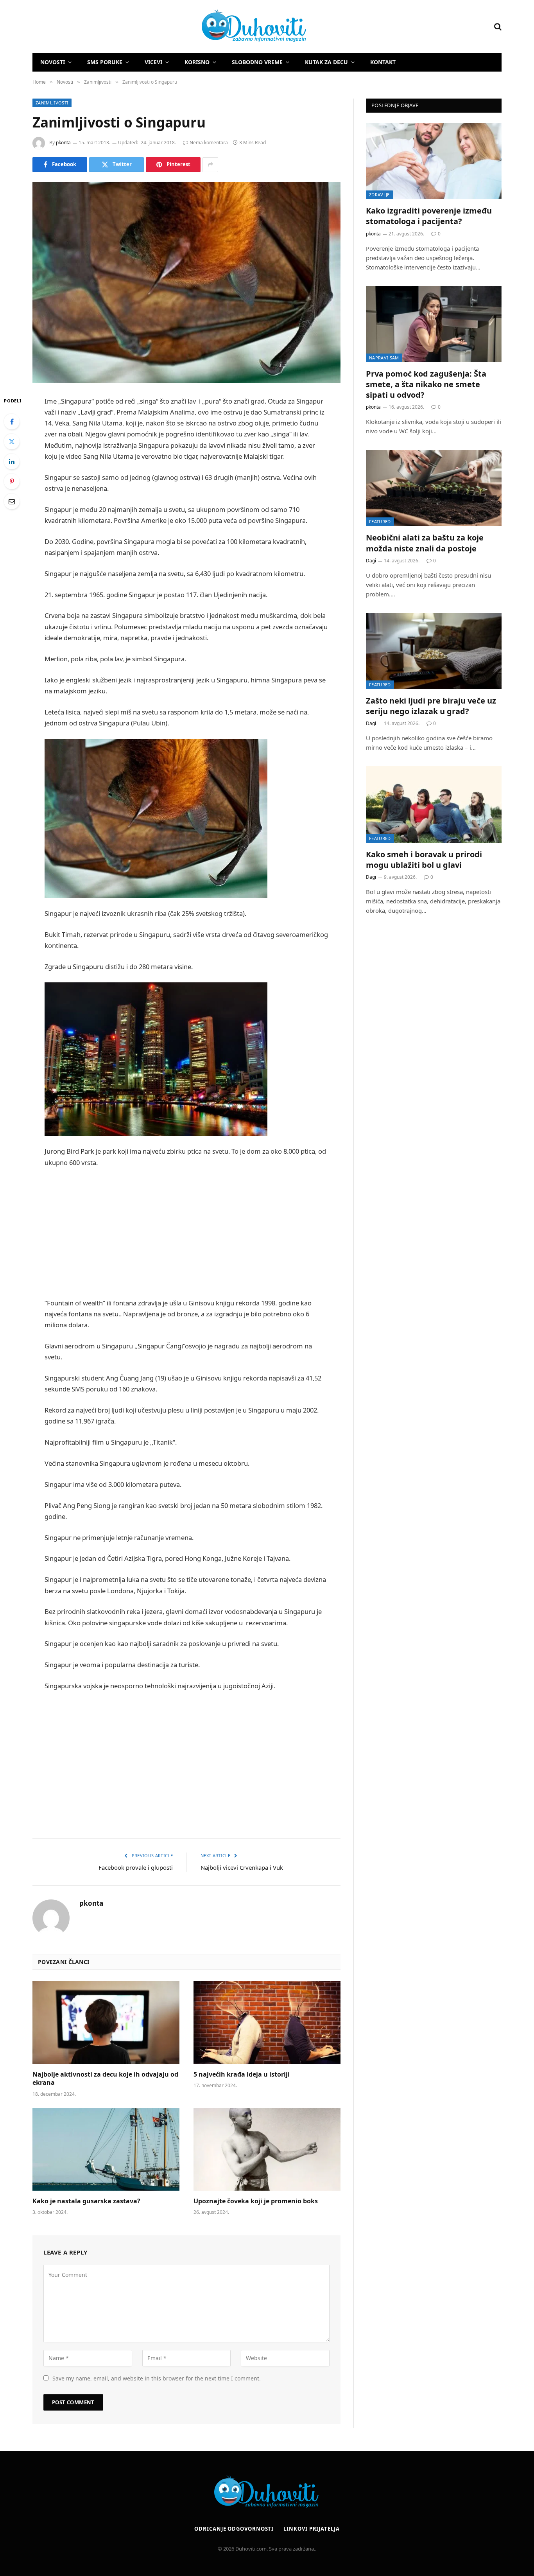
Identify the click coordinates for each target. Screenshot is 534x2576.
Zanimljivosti (52, 103)
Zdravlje (379, 195)
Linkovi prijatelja (311, 2529)
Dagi (371, 561)
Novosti (53, 62)
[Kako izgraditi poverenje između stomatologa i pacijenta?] (434, 161)
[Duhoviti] (170, 27)
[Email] (12, 501)
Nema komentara (209, 143)
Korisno (197, 62)
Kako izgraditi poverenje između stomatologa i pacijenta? (429, 216)
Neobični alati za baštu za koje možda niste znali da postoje (425, 543)
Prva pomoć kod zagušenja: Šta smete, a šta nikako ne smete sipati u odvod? (426, 384)
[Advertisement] (186, 1233)
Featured (380, 521)
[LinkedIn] (12, 461)
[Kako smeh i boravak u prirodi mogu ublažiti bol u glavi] (434, 804)
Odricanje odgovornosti (234, 2529)
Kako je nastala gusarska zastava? (86, 2201)
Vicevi (153, 62)
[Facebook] (12, 422)
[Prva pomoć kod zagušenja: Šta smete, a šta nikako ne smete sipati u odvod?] (434, 324)
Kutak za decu (326, 62)
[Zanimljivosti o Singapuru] (186, 283)
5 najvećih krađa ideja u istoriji (242, 2074)
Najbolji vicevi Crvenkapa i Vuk (242, 1867)
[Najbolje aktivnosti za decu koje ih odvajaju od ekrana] (106, 2023)
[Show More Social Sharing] (210, 165)
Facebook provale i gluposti (136, 1867)
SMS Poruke (105, 62)
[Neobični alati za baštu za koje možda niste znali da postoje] (434, 488)
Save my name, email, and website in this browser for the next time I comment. (157, 2378)
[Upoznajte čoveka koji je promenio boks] (267, 2149)
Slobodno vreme (257, 62)
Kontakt (383, 62)
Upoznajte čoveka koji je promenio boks (256, 2201)
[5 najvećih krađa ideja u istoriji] (267, 2023)
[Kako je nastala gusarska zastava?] (106, 2149)
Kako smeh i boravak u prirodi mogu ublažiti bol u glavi (424, 860)
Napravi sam (384, 358)
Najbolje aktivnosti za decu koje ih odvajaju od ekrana (105, 2079)
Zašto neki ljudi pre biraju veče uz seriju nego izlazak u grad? (431, 706)
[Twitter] (12, 442)
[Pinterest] (12, 481)
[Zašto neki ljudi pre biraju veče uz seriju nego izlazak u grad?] (434, 651)
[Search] (497, 26)
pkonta (63, 143)
